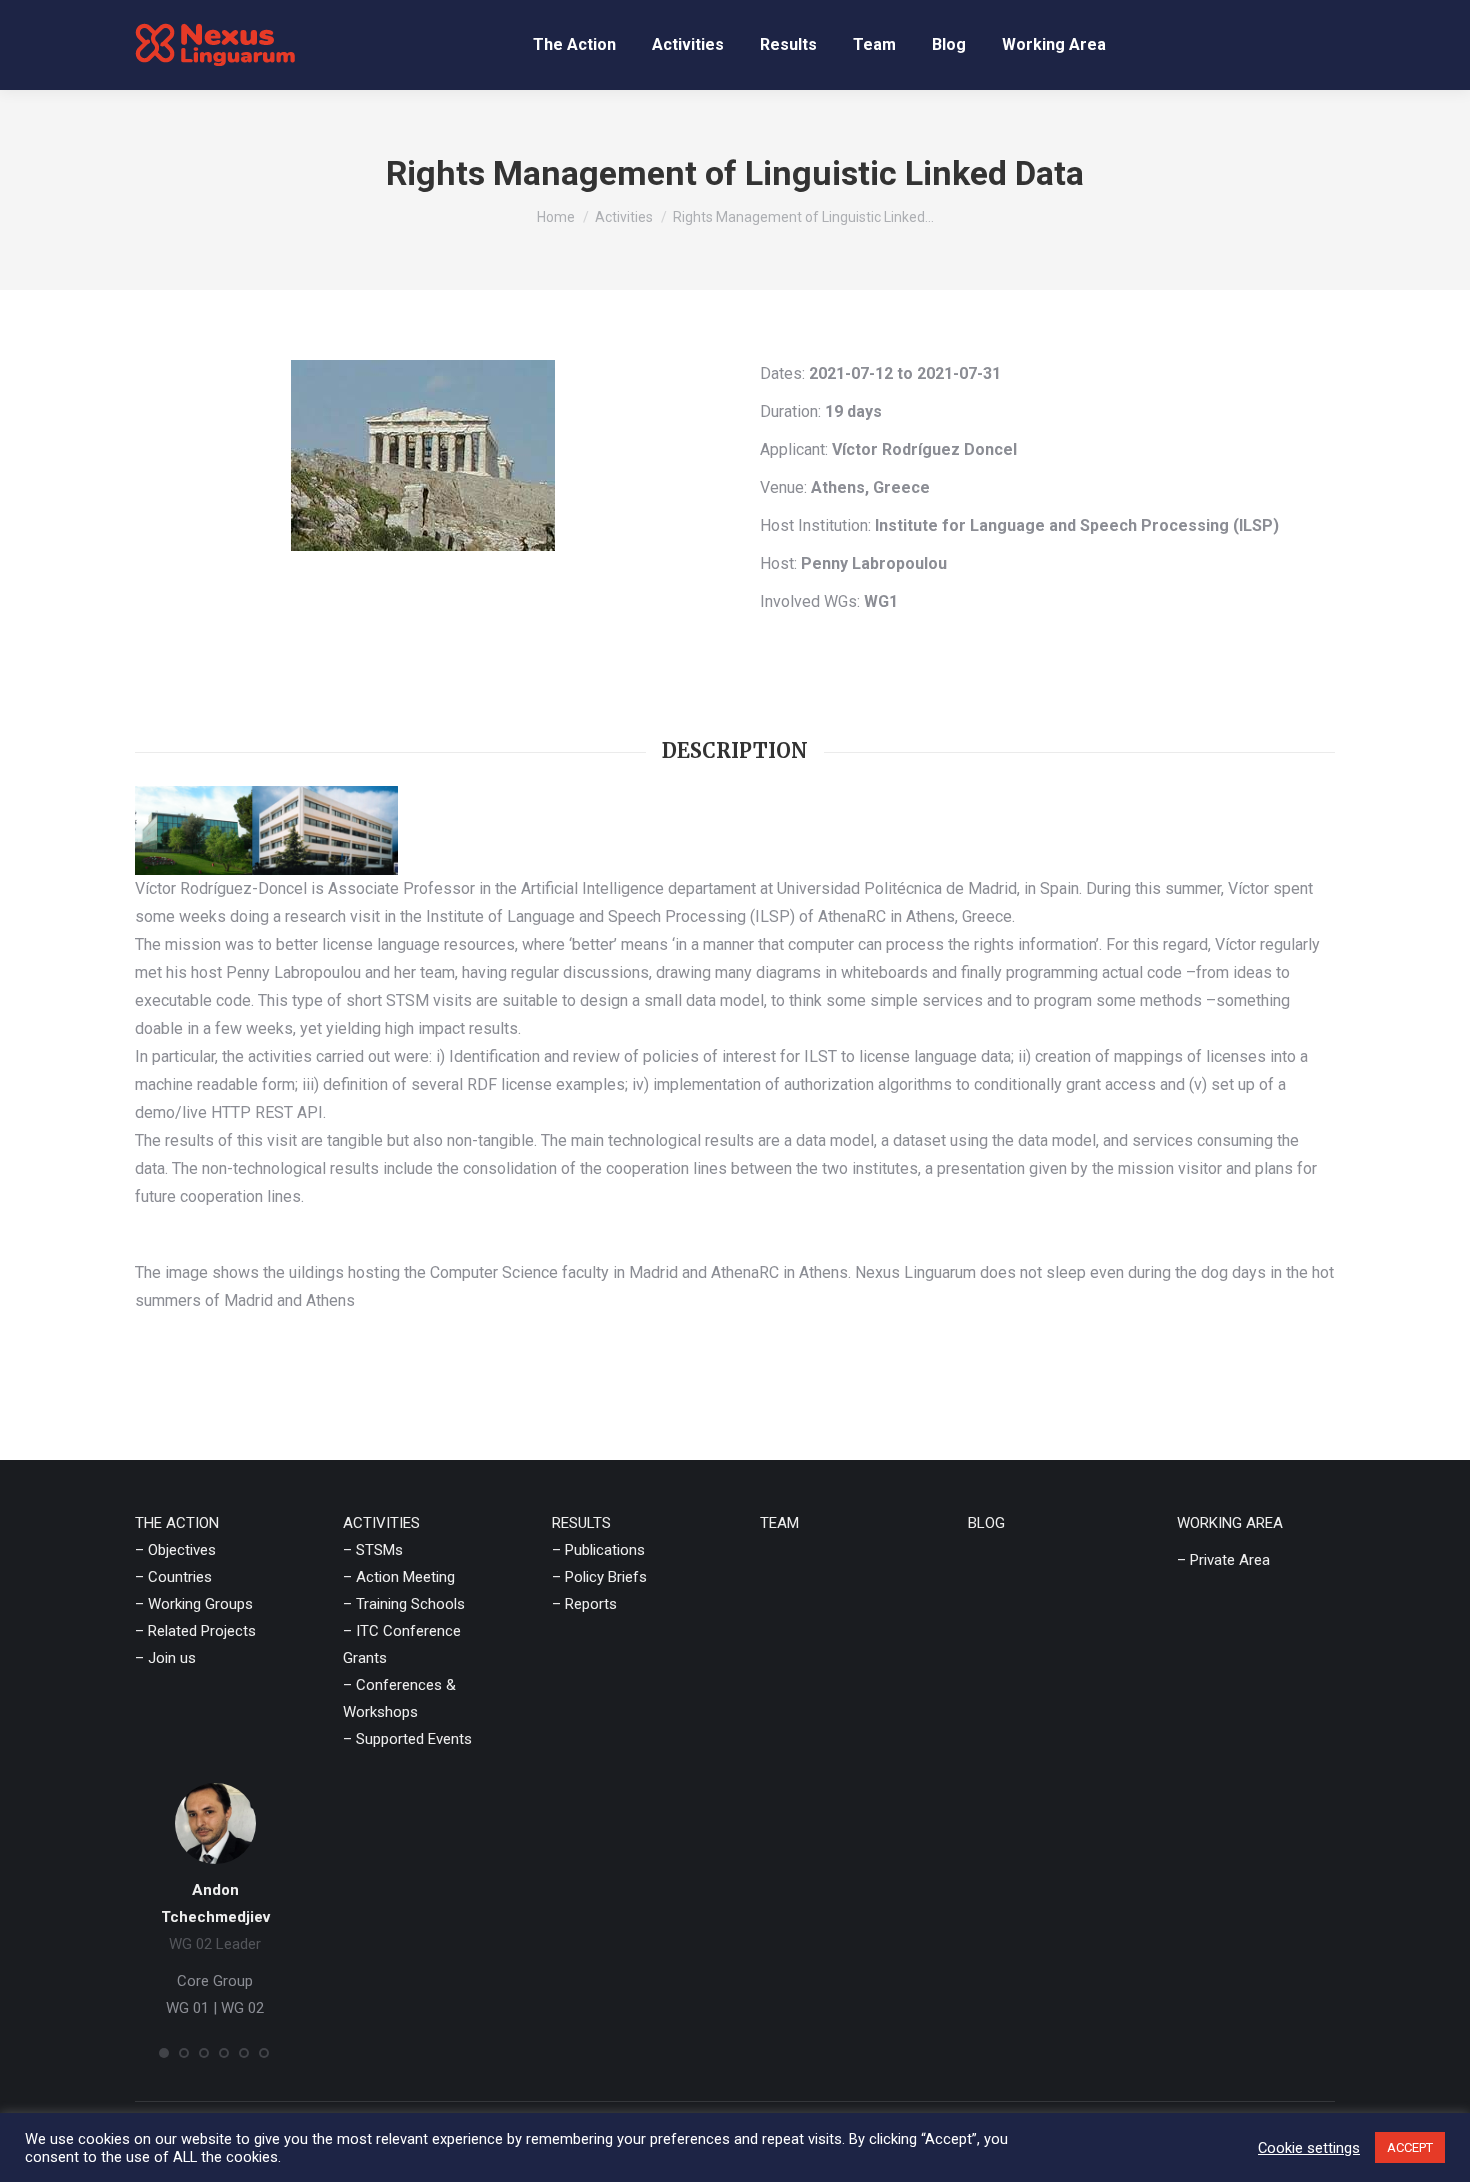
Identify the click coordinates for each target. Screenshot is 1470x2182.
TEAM (779, 1523)
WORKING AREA (1230, 1523)
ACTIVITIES (381, 1523)
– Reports (584, 1604)
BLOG (986, 1523)
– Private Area (1223, 1560)
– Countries (173, 1577)
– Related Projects (195, 1631)
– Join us (165, 1658)
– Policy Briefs (599, 1577)
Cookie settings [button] (1309, 2148)
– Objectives (175, 1550)
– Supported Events (407, 1739)
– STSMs (373, 1550)
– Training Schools (404, 1604)
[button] (164, 2053)
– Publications (598, 1550)
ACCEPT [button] (1410, 2147)
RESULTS (581, 1523)
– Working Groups (194, 1604)
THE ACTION (177, 1523)
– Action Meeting (399, 1577)
